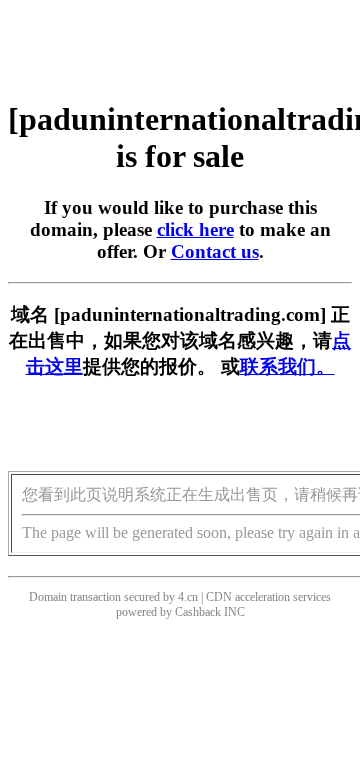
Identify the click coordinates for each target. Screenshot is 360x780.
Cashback (198, 612)
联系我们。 (287, 366)
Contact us (215, 251)
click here (195, 229)
